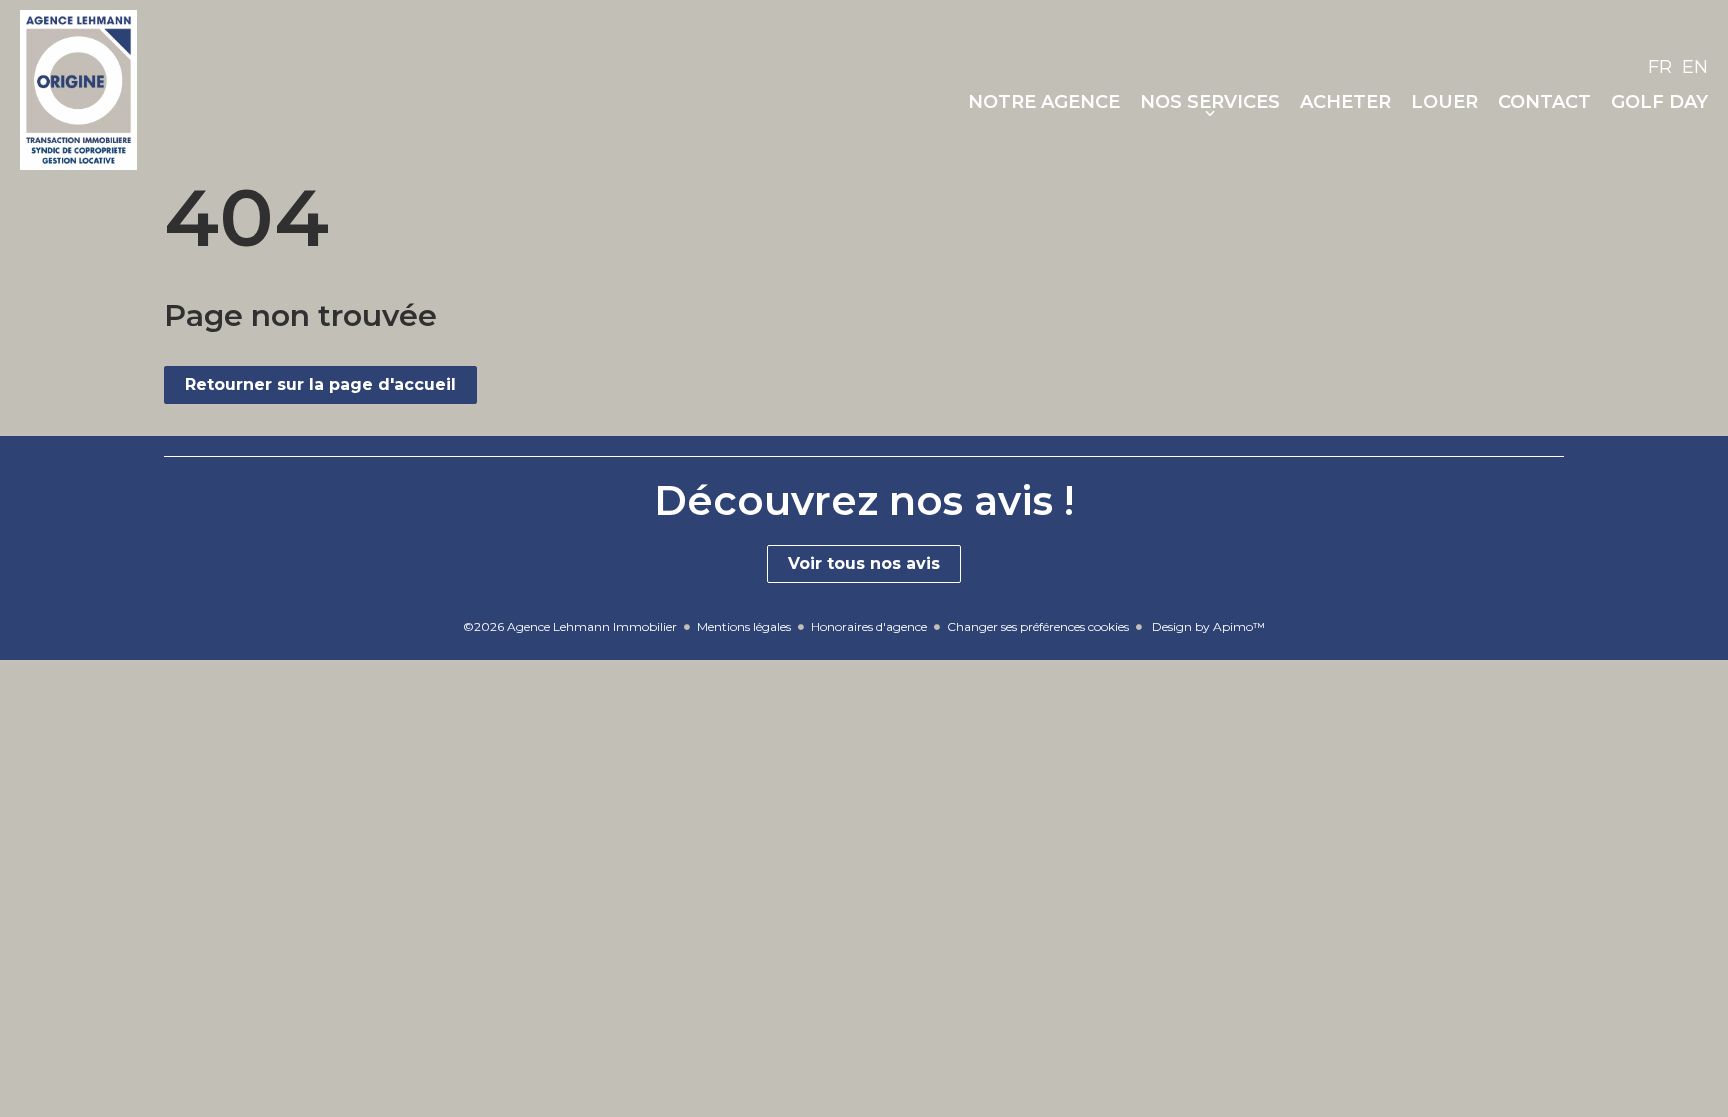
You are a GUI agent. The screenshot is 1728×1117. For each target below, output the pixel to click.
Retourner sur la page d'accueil (320, 384)
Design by (1207, 626)
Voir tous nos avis (864, 563)
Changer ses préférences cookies (1038, 626)
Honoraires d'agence (869, 626)
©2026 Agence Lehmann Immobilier (570, 626)
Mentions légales (744, 626)
